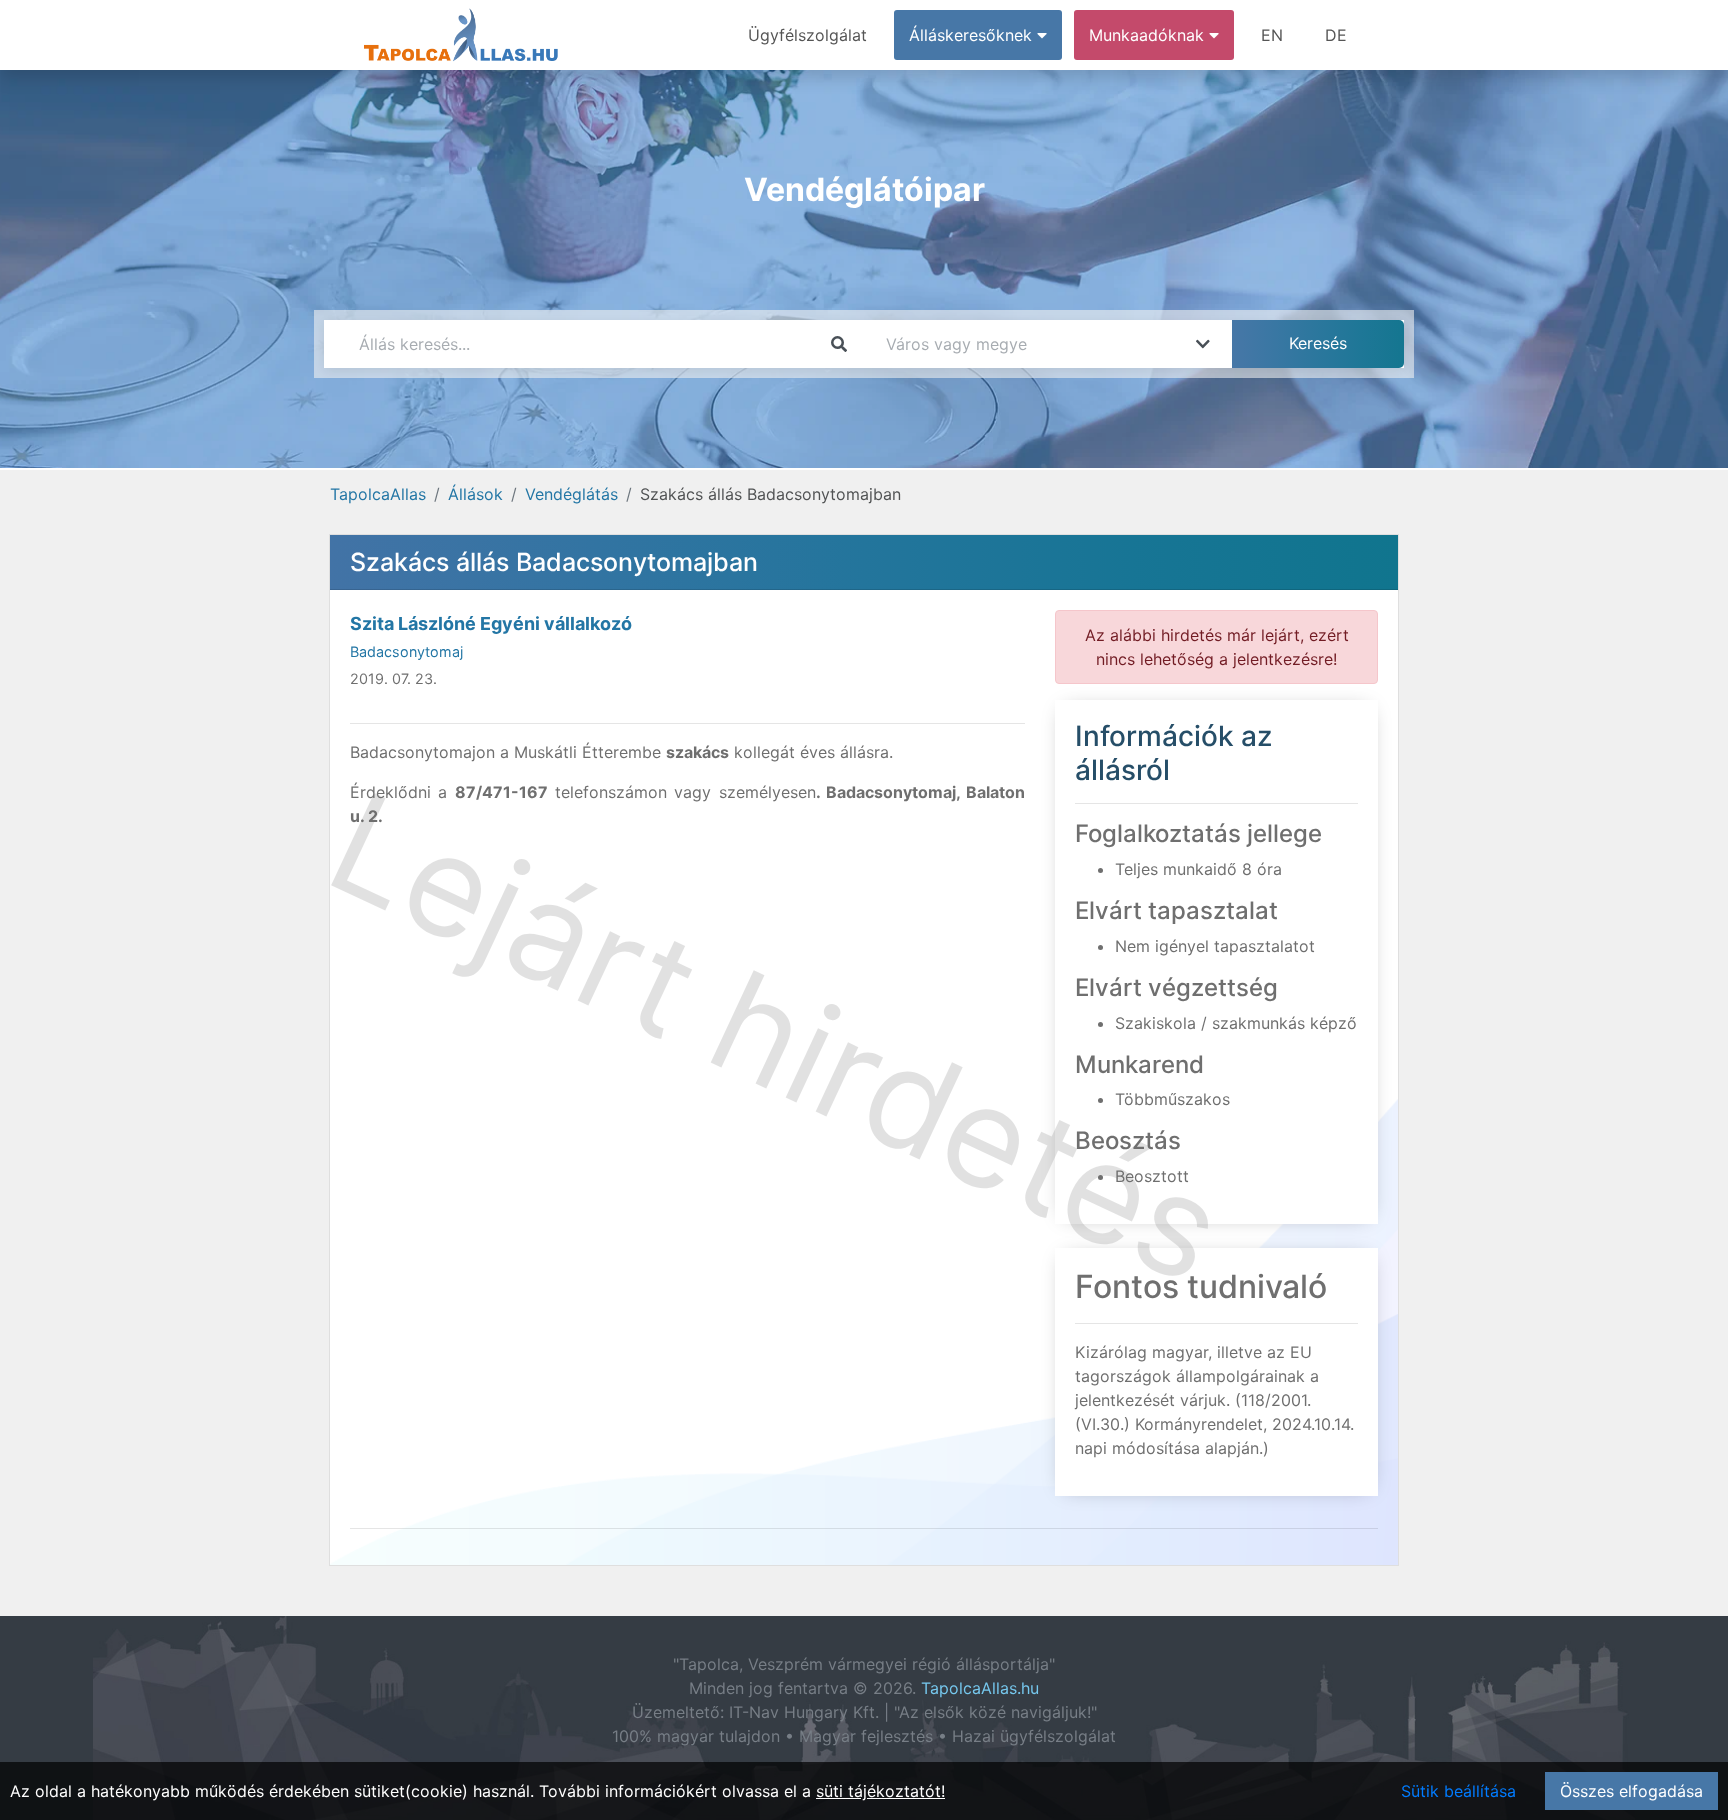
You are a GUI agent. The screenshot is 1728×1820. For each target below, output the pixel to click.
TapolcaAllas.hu (980, 1688)
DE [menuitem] (1336, 35)
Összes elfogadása (1631, 1791)
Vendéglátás (571, 494)
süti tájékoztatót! (880, 1791)
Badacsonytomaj (406, 651)
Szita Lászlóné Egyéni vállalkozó (491, 623)
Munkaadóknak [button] (1149, 35)
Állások (475, 494)
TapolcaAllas (378, 494)
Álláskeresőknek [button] (973, 35)
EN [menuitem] (1272, 35)
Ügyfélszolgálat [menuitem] (807, 35)
